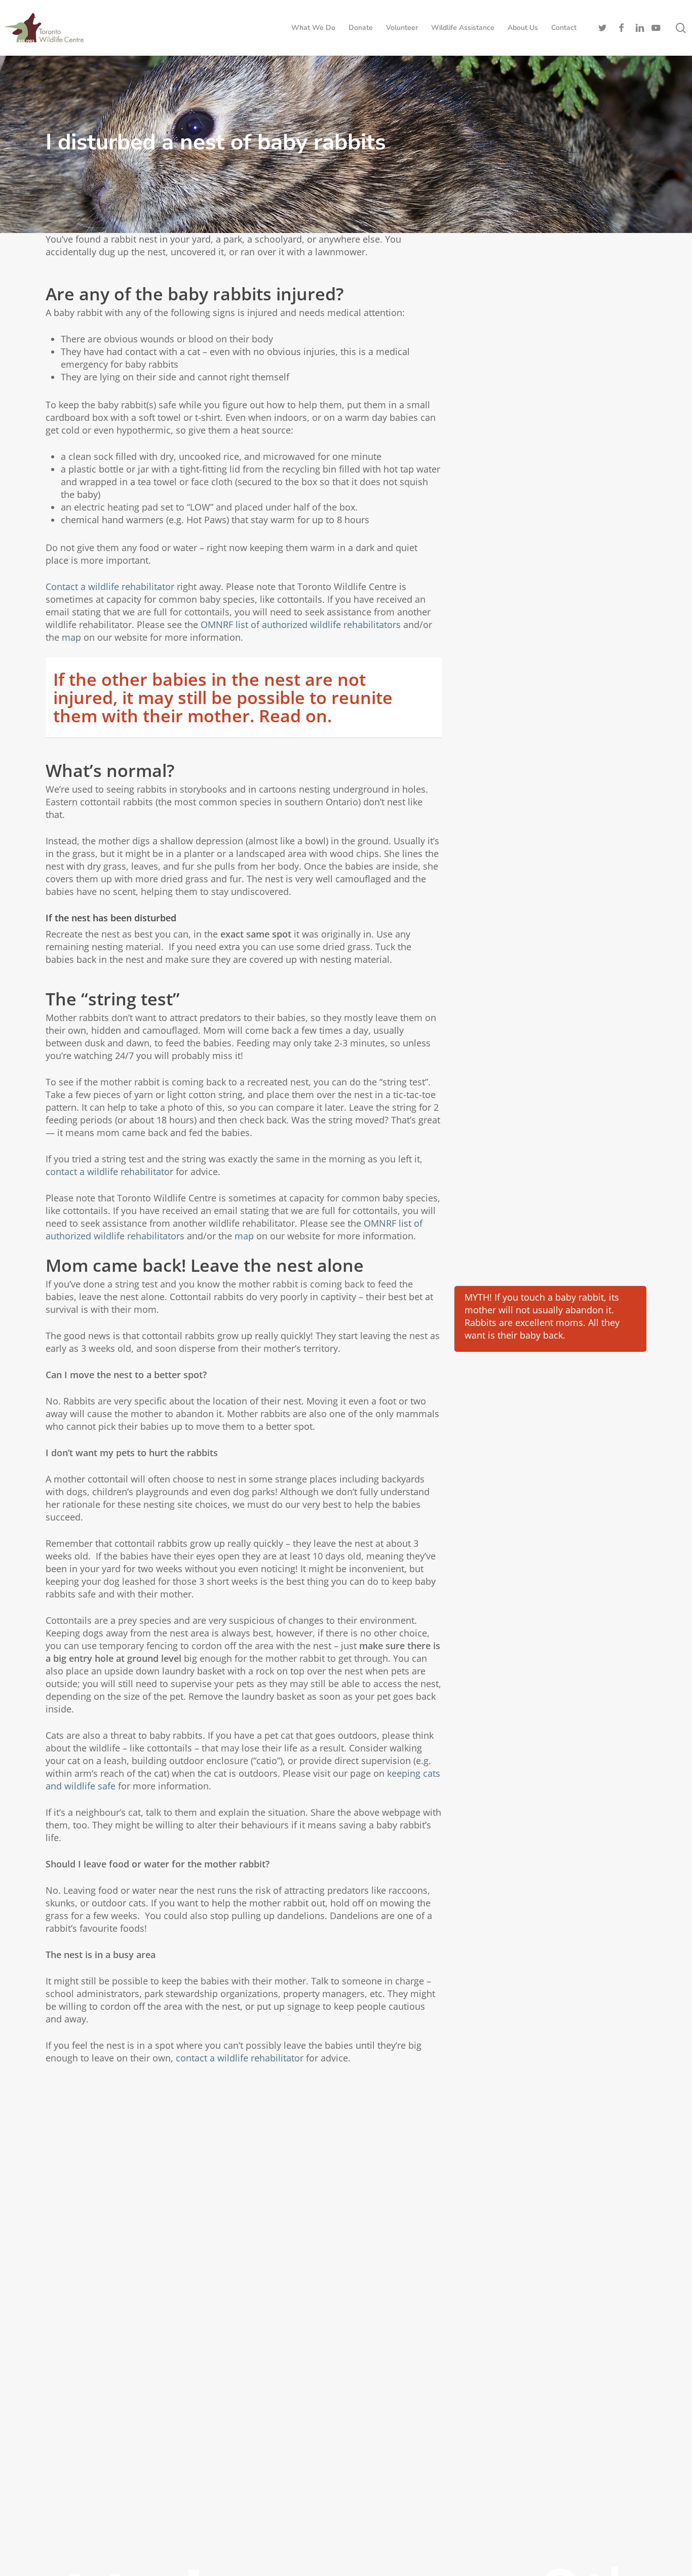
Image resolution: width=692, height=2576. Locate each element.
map (71, 637)
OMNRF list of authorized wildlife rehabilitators (301, 625)
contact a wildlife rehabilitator (109, 1172)
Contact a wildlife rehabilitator (111, 587)
